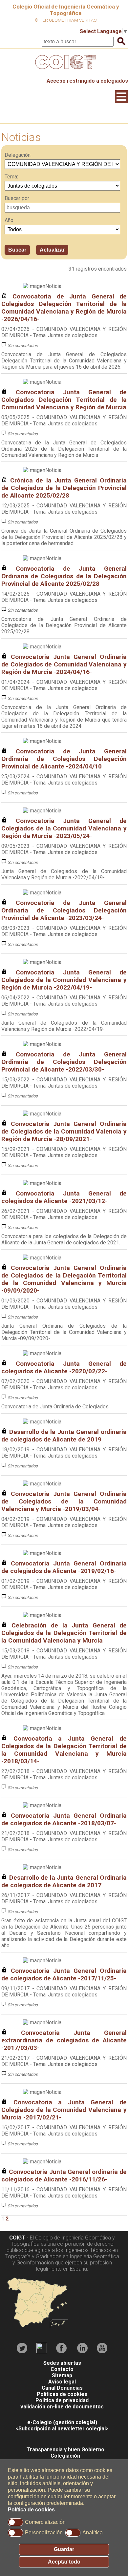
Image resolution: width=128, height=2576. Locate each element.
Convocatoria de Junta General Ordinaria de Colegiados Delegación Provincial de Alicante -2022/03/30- (64, 1062)
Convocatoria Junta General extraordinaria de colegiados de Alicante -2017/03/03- (64, 2040)
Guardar (64, 2549)
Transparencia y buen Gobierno (65, 2450)
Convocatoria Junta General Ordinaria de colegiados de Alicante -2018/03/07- (64, 1819)
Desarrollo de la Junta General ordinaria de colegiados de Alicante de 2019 (64, 1436)
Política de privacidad (62, 2400)
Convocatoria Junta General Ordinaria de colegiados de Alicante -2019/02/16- (64, 1567)
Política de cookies (31, 2510)
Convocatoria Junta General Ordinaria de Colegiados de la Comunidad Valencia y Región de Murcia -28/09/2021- (64, 1131)
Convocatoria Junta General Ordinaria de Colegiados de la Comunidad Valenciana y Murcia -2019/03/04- (64, 1501)
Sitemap (62, 2375)
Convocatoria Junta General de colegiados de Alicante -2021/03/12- (64, 1197)
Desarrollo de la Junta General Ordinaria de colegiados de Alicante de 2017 (64, 1881)
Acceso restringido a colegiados (87, 81)
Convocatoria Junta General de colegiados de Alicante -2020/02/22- (64, 1367)
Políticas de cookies (62, 2394)
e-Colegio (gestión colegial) (62, 2422)
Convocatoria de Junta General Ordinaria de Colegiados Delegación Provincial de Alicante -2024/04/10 (64, 759)
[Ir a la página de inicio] (64, 71)
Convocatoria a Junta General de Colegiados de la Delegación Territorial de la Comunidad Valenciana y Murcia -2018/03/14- (64, 1750)
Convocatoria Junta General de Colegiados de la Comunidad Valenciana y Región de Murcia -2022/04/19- (64, 980)
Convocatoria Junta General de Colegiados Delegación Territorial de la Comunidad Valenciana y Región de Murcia (64, 400)
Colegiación (65, 2456)
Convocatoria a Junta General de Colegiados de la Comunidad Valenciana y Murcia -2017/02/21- (64, 2110)
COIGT (17, 2238)
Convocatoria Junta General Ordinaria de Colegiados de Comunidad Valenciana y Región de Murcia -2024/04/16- (64, 664)
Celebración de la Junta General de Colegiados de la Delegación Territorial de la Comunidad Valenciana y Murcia (64, 1633)
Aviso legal (62, 2382)
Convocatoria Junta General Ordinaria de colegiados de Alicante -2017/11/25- (64, 1974)
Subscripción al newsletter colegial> (64, 2429)
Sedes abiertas (62, 2363)
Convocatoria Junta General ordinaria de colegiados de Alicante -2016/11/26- (64, 2176)
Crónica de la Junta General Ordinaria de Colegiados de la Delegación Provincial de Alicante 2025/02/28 (64, 488)
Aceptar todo (64, 2562)
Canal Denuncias (62, 2388)
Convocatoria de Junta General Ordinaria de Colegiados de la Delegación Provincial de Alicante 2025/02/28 (64, 576)
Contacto (62, 2369)
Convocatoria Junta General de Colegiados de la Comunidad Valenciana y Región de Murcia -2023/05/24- (64, 828)
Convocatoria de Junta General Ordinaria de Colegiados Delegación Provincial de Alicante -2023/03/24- (64, 910)
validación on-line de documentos (62, 2407)
